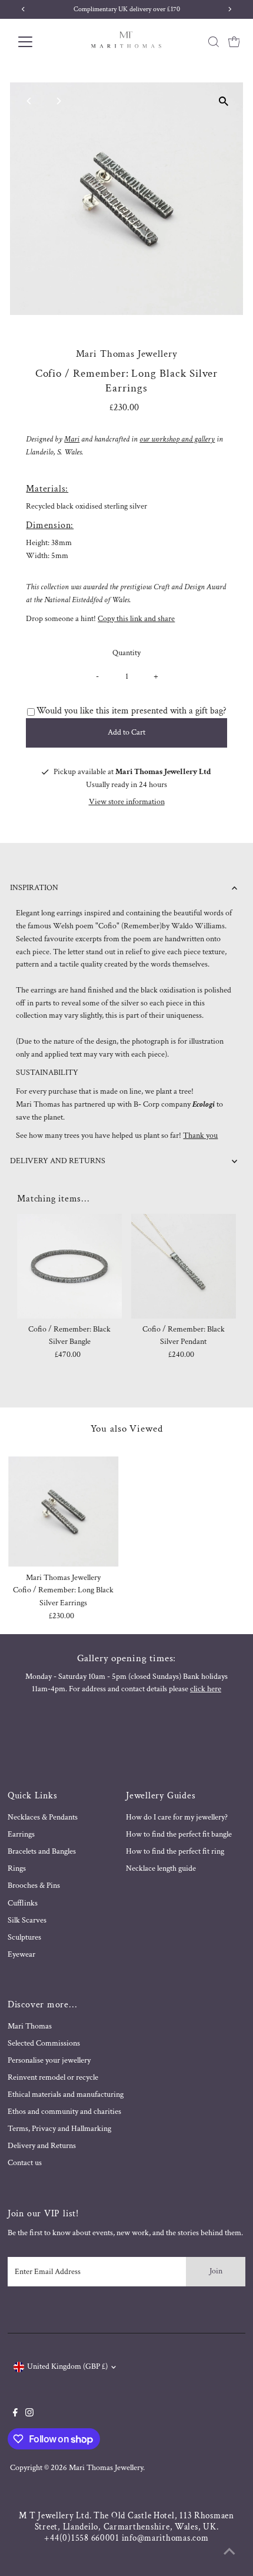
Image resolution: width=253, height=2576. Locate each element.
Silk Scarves (27, 1920)
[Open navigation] (38, 42)
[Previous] (29, 101)
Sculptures (24, 1937)
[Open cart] (234, 42)
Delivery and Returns (42, 2146)
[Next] (58, 101)
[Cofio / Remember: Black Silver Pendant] (184, 1266)
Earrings (21, 1834)
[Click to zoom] (224, 102)
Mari (72, 439)
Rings (17, 1868)
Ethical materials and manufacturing (66, 2094)
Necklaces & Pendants (43, 1817)
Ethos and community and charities (64, 2112)
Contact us (25, 2163)
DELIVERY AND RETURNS (58, 1161)
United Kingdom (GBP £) (67, 2366)
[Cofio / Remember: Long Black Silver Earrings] (64, 1512)
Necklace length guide (161, 1868)
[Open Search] (214, 42)
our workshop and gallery (177, 439)
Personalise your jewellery (49, 2060)
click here (206, 1689)
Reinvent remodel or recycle (53, 2077)
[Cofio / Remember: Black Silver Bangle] (69, 1266)
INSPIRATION (34, 888)
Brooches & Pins (34, 1885)
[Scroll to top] (229, 2552)
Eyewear (21, 1954)
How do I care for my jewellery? (177, 1817)
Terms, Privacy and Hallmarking (59, 2129)
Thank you (200, 1136)
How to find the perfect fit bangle (179, 1834)
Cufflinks (23, 1903)
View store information (127, 802)
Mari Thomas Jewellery (106, 2468)
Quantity (126, 653)
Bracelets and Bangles (42, 1851)
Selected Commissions (44, 2043)
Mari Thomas (30, 2026)
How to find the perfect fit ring (175, 1851)
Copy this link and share (136, 619)
